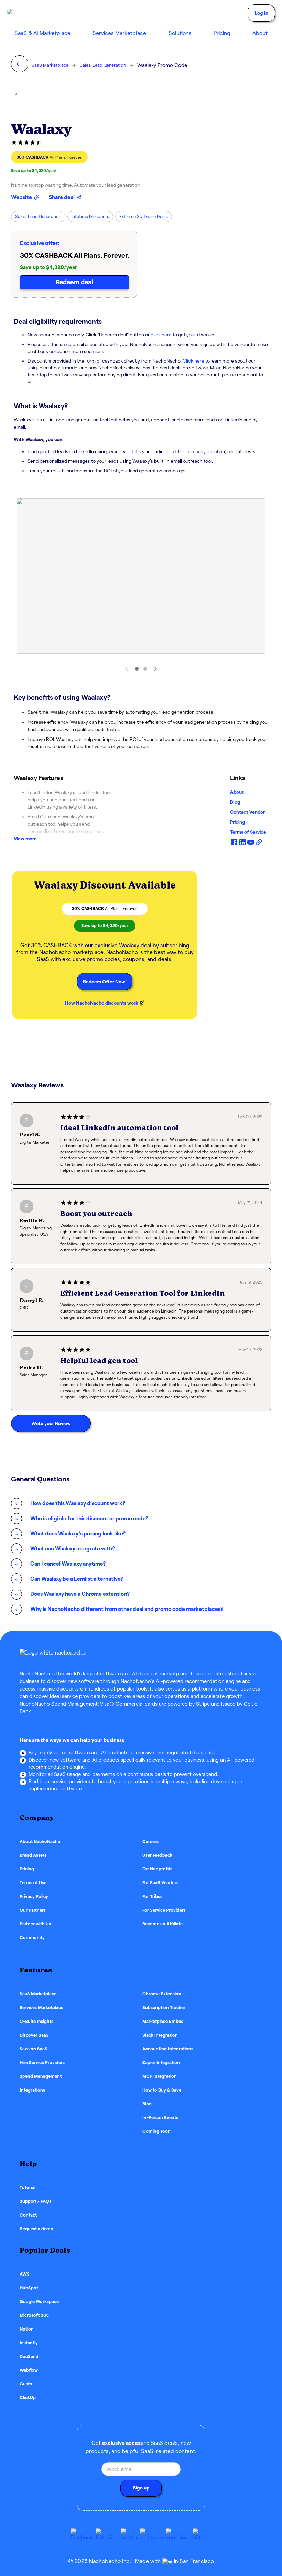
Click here (193, 361)
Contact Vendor (247, 812)
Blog (235, 802)
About (237, 792)
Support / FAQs (35, 2201)
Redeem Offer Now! (105, 982)
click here (161, 335)
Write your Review (51, 1423)
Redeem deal (74, 282)
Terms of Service (248, 832)
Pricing (222, 33)
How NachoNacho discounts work (102, 1003)
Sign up (141, 2488)
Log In (261, 13)
